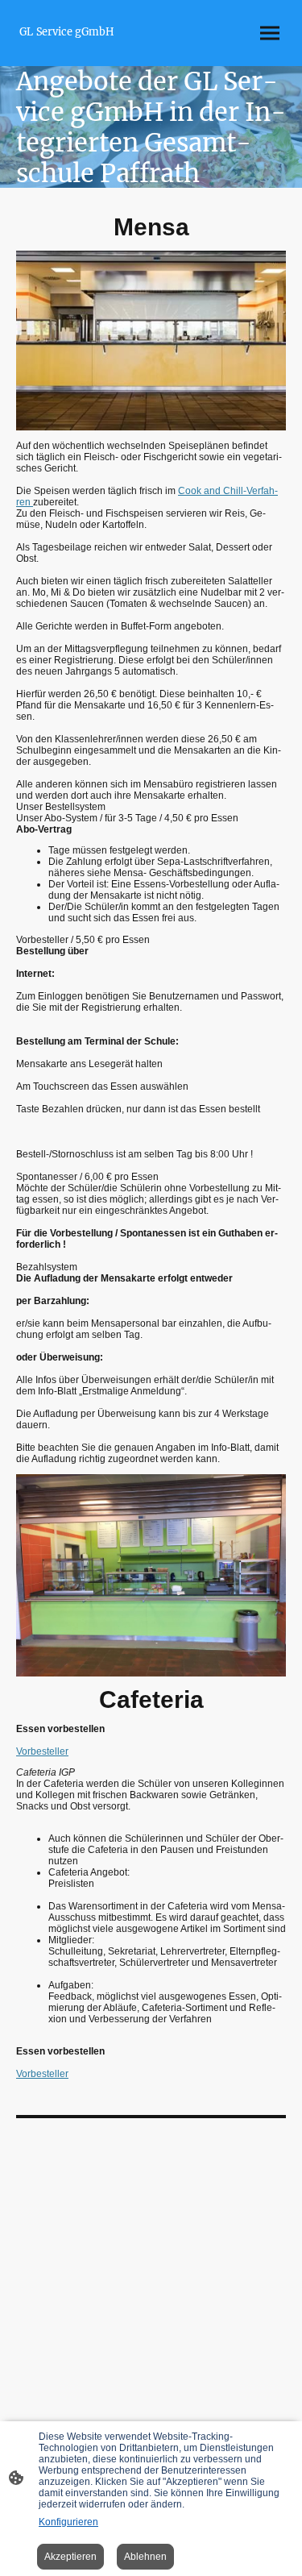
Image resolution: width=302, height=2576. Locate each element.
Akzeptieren (70, 2557)
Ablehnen (145, 2557)
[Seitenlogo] (82, 46)
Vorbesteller (42, 1751)
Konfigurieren (68, 2522)
